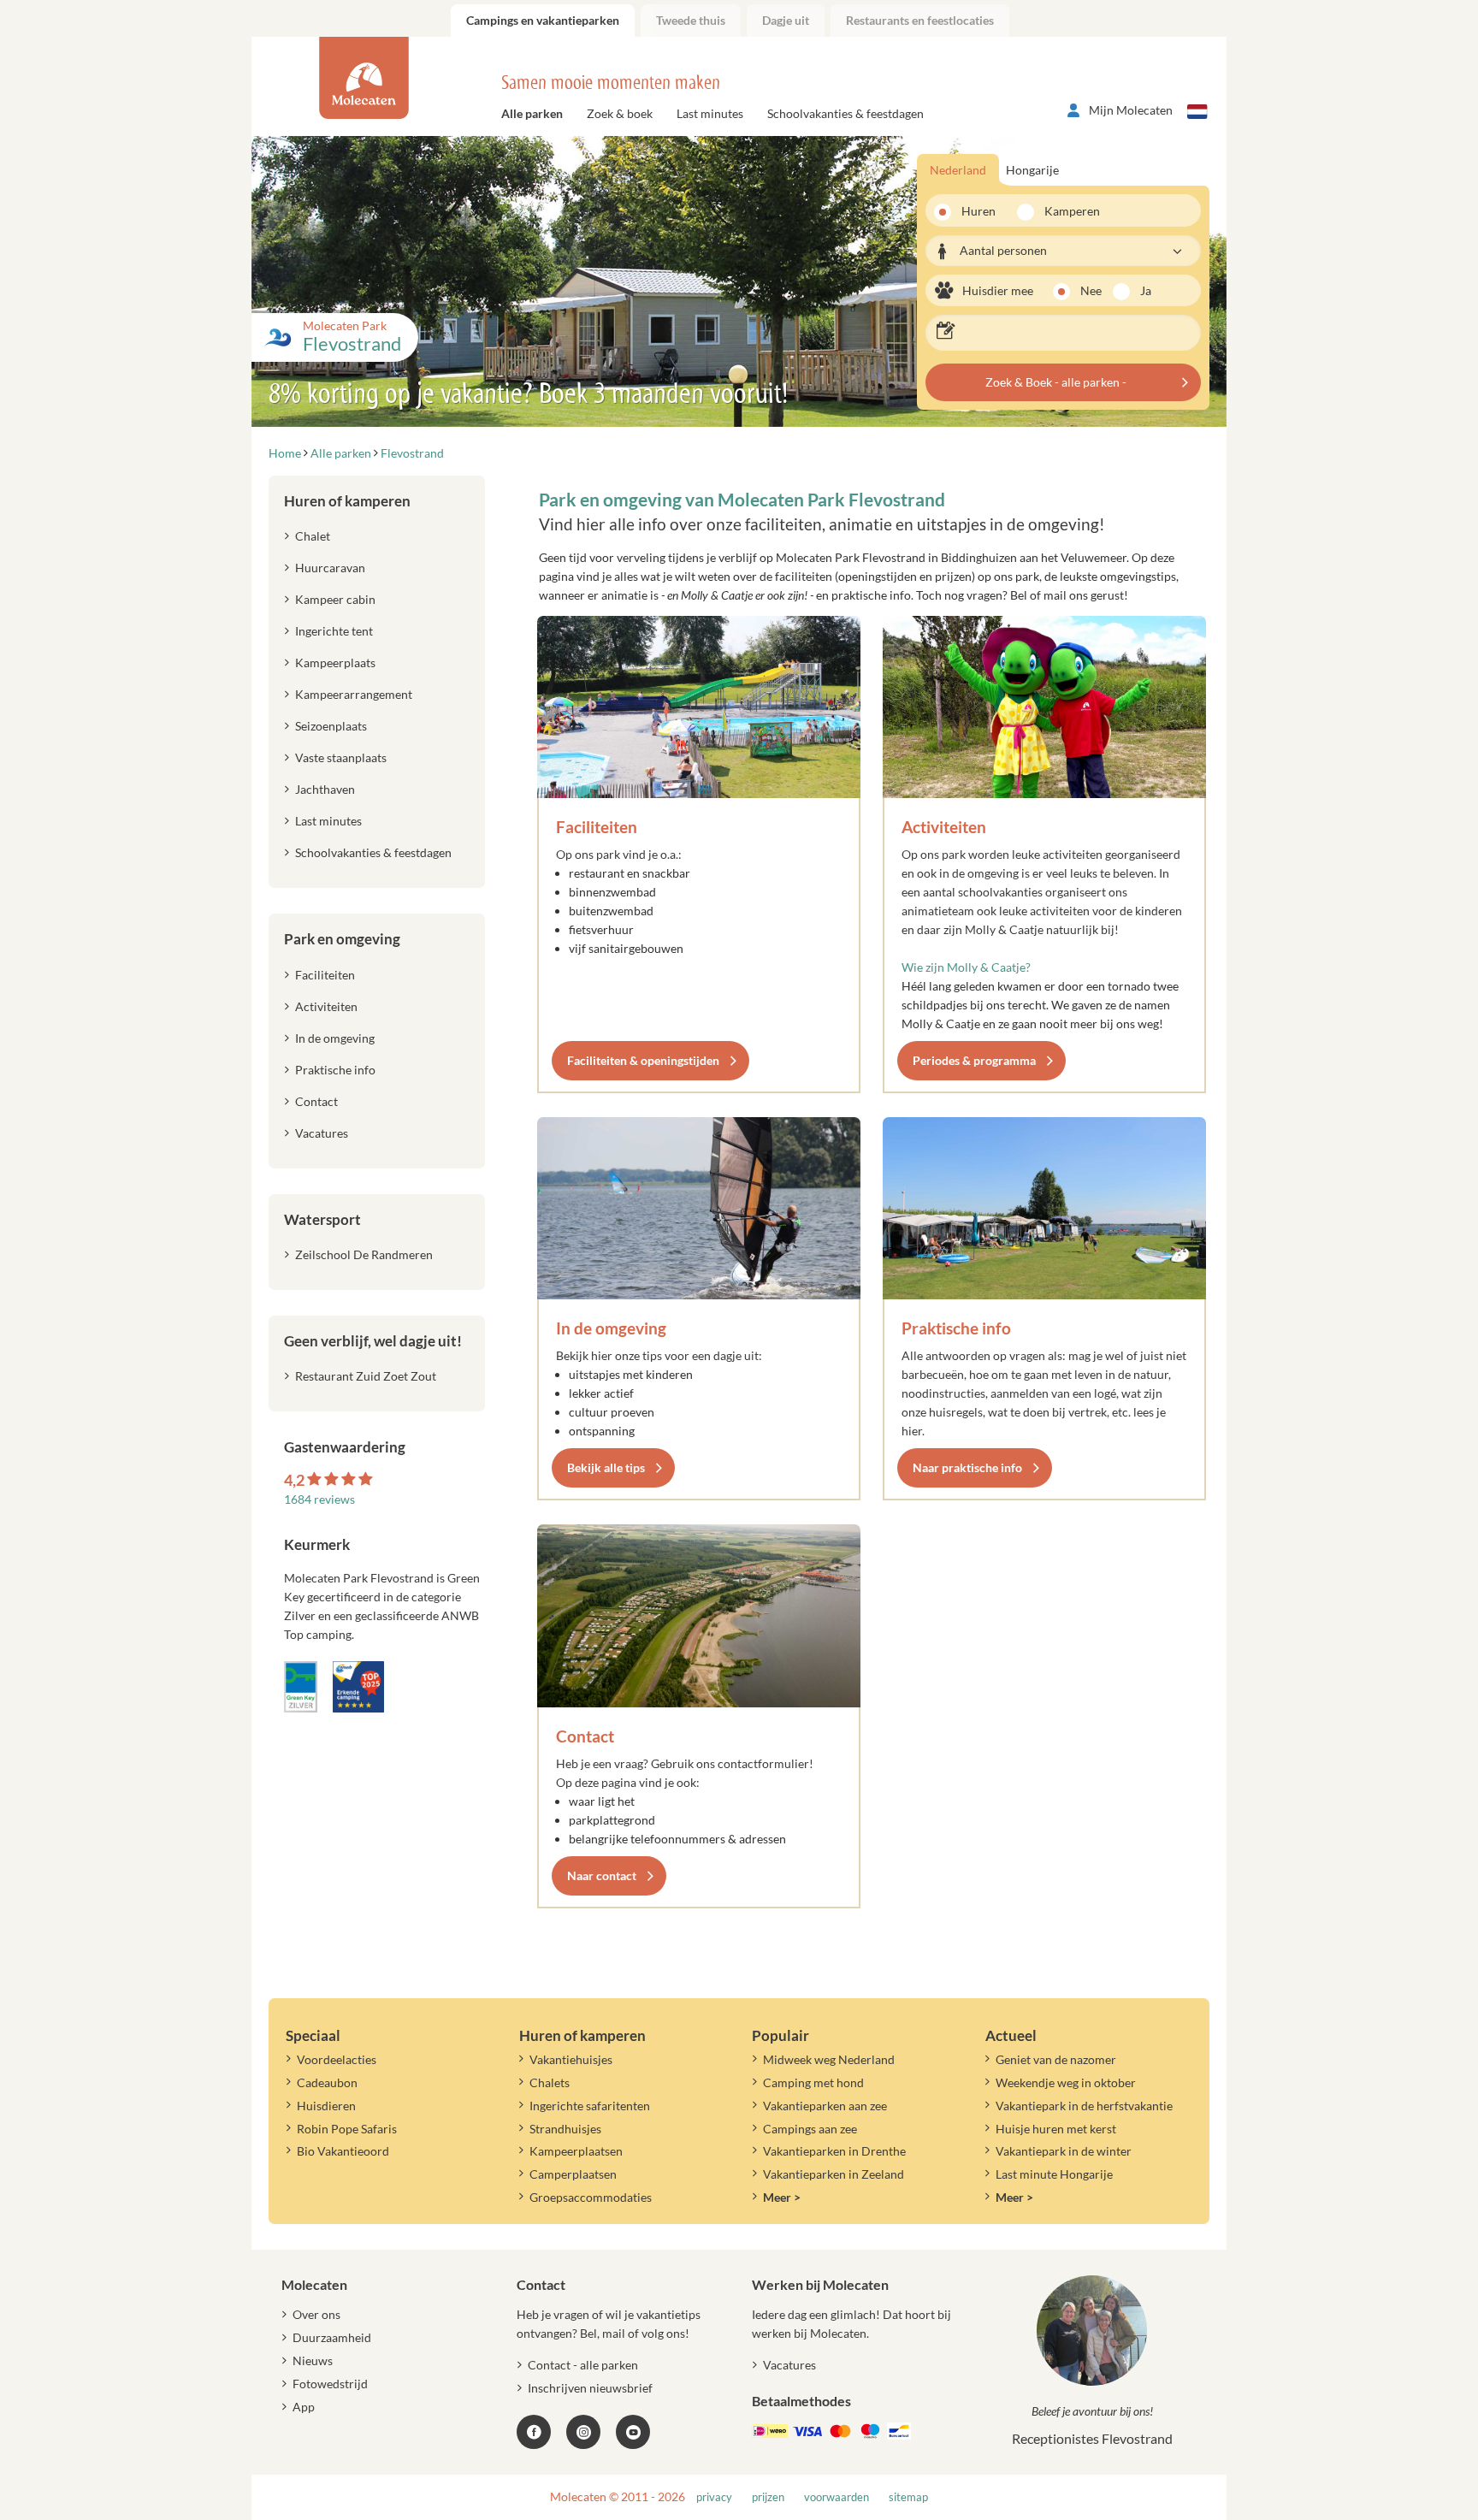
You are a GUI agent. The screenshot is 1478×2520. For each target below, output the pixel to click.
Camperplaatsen (573, 2174)
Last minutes (710, 113)
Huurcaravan (330, 568)
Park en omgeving (342, 939)
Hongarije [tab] (1032, 170)
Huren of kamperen (347, 501)
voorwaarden (837, 2497)
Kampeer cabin (335, 599)
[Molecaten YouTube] (633, 2432)
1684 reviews (319, 1499)
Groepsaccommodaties (591, 2197)
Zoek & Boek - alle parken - (1056, 382)
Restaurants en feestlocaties (920, 20)
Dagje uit (786, 20)
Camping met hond (813, 2082)
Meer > (782, 2197)
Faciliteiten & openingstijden (643, 1060)
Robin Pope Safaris (347, 2129)
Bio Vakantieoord (343, 2151)
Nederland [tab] (958, 170)
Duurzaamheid (332, 2337)
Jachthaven (325, 789)
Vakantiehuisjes (571, 2059)
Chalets (550, 2082)
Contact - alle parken (583, 2365)
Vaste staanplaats (341, 757)
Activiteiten (944, 827)
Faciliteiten (597, 827)
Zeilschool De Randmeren (364, 1254)
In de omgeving (611, 1328)
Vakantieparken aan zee (825, 2106)
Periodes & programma (974, 1060)
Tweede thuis (691, 20)
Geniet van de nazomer (1056, 2059)
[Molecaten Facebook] (534, 2432)
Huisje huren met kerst (1056, 2129)
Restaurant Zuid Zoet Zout (366, 1376)
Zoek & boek (620, 113)
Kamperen (1067, 211)
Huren (978, 211)
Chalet (313, 536)
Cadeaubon (327, 2082)
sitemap (908, 2497)
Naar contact (602, 1875)
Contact (585, 1736)
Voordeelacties (337, 2059)
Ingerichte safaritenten (590, 2106)
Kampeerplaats (335, 663)
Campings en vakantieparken (543, 20)
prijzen (768, 2497)
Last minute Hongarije (1054, 2174)
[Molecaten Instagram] (583, 2432)
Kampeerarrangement (354, 694)
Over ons (316, 2314)
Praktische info (956, 1328)
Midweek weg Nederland (829, 2059)
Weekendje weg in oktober (1066, 2082)
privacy (714, 2497)
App (304, 2407)
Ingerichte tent (334, 631)
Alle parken (532, 113)
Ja (1146, 290)
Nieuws (313, 2360)
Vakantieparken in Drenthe (834, 2151)
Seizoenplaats (331, 726)
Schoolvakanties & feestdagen (845, 113)
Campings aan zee (810, 2129)
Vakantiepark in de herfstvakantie (1084, 2106)
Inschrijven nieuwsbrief (590, 2388)
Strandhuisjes (565, 2129)
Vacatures (322, 1133)
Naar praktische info (967, 1467)
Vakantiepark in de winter (1064, 2151)
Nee (1091, 290)
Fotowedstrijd (330, 2384)
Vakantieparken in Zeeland (834, 2174)
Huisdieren (326, 2106)
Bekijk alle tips (606, 1467)
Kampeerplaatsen (576, 2151)
